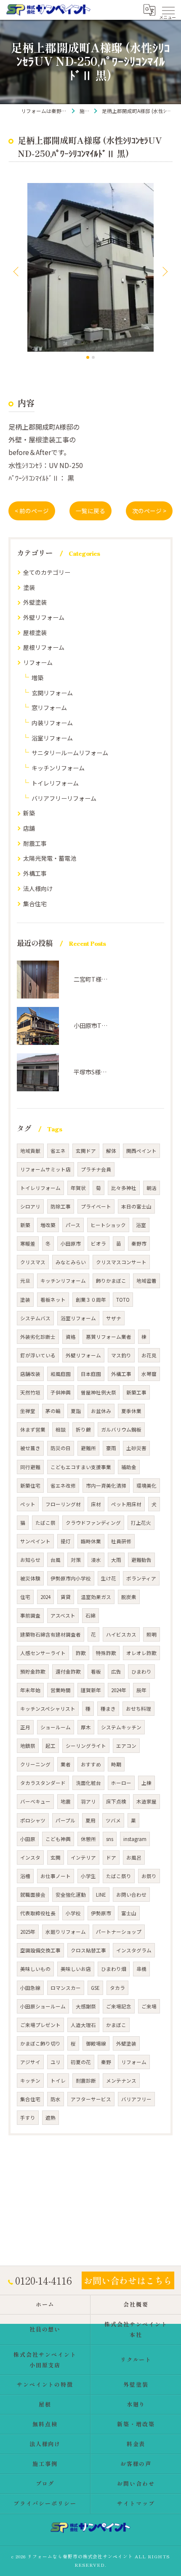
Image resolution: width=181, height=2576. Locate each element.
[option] (90, 267)
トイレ (58, 2081)
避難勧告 (141, 1560)
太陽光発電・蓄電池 (50, 858)
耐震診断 (86, 2081)
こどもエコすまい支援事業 (81, 1467)
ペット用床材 (126, 1504)
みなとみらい (71, 1262)
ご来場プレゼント (40, 2025)
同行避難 (30, 1467)
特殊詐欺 (106, 1653)
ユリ (56, 2062)
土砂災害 (136, 1448)
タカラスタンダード (43, 1783)
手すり (28, 2118)
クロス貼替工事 (88, 1950)
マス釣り (121, 1355)
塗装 (29, 587)
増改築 (48, 1225)
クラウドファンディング (93, 1523)
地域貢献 (30, 1151)
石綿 (90, 1615)
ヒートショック (108, 1225)
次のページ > (149, 511)
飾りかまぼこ (111, 1281)
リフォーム (38, 662)
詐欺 (81, 1653)
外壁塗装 (35, 602)
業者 (66, 1764)
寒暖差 (28, 1244)
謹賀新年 (91, 1690)
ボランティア (141, 1578)
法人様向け (38, 888)
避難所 (88, 1448)
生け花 (109, 1578)
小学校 (73, 1913)
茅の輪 (53, 1411)
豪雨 (111, 1448)
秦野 (106, 2062)
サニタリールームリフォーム (70, 753)
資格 (71, 1337)
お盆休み (101, 1411)
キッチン (30, 2081)
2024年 (119, 1690)
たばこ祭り (119, 1876)
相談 (61, 1429)
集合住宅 (35, 904)
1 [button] (88, 357)
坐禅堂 (28, 1411)
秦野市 (139, 1244)
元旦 (25, 1281)
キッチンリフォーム (58, 768)
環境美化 (146, 1486)
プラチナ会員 (96, 1169)
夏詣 (76, 1411)
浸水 (96, 1560)
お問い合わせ (131, 1895)
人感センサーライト (43, 1653)
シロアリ (30, 1206)
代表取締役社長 (38, 1913)
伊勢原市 (101, 1913)
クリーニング (35, 1764)
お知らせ (30, 1560)
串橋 (141, 1969)
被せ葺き (30, 1448)
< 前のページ (32, 511)
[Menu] (168, 10)
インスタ (30, 1857)
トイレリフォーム (55, 783)
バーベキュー (35, 1801)
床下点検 (116, 1801)
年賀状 (78, 1188)
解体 (111, 1151)
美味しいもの (35, 1969)
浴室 (141, 1225)
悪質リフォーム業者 (109, 1337)
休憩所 (88, 1839)
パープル (65, 1820)
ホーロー (121, 1783)
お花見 (149, 1355)
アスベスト (63, 1615)
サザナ (114, 1318)
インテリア (83, 1857)
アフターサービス (91, 2099)
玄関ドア (86, 1151)
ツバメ (113, 1820)
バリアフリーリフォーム (64, 798)
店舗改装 (30, 1374)
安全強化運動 (71, 1895)
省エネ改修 (63, 1486)
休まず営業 (33, 1429)
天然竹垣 (30, 1392)
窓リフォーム (49, 708)
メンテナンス (121, 2081)
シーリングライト (86, 1746)
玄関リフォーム (52, 693)
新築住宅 (30, 1486)
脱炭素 (129, 1597)
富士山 (129, 1913)
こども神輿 (58, 1839)
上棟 (146, 1783)
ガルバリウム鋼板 (121, 1429)
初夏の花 (81, 2062)
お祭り (149, 1876)
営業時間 (61, 1690)
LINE (101, 1895)
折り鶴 (83, 1429)
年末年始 (30, 1690)
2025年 (28, 1932)
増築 (37, 678)
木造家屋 (146, 1801)
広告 (116, 1672)
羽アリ (88, 1801)
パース (73, 1225)
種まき (108, 1709)
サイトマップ (136, 2503)
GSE (95, 1988)
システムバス (35, 1318)
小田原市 (71, 1244)
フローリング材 (63, 1504)
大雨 (116, 1560)
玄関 (56, 1857)
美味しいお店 (76, 1969)
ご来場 (149, 2006)
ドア (111, 1857)
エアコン (126, 1746)
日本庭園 (91, 1374)
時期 (116, 1764)
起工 (51, 1746)
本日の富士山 (136, 1206)
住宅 (25, 1597)
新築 (29, 813)
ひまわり (141, 1672)
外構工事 (35, 873)
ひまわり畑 (114, 1969)
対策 (76, 1560)
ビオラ (98, 1244)
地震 (66, 1801)
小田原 (28, 1839)
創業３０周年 (91, 1300)
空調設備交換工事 (40, 1950)
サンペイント (35, 1541)
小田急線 (30, 1988)
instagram (135, 1839)
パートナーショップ (119, 1932)
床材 (96, 1504)
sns (110, 1839)
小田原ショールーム (43, 2006)
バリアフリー (136, 2099)
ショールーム (56, 1727)
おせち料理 (138, 1709)
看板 (96, 1672)
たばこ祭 (45, 1523)
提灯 (66, 1541)
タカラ (117, 1988)
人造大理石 (83, 2025)
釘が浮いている (38, 1355)
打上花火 (141, 1523)
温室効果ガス (96, 1597)
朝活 (152, 1188)
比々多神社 (124, 1188)
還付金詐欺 (68, 1672)
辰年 (141, 1690)
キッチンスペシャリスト (48, 1709)
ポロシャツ (33, 1820)
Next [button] (164, 271)
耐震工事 (35, 843)
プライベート (96, 1206)
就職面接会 (33, 1895)
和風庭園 (61, 1374)
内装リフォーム (52, 723)
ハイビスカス (121, 1634)
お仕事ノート (56, 1876)
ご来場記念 (119, 2006)
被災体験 (30, 1578)
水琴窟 (149, 1374)
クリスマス (33, 1262)
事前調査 (30, 1615)
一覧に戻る (90, 511)
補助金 (129, 1467)
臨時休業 (91, 1541)
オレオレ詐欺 (141, 1653)
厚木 (86, 1727)
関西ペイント (141, 1151)
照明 (152, 1634)
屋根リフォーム (44, 647)
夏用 (90, 1820)
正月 (25, 1727)
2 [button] (93, 357)
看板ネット (53, 1300)
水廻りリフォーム (66, 1932)
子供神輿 (61, 1392)
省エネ (58, 1151)
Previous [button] (17, 271)
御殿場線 (96, 2043)
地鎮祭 (28, 1746)
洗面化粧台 (88, 1783)
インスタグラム (134, 1950)
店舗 (29, 828)
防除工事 (61, 1206)
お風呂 (134, 1857)
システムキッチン (121, 1727)
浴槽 (25, 1876)
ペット (28, 1504)
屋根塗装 (35, 633)
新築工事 (136, 1392)
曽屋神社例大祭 (98, 1392)
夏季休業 (131, 1411)
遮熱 (51, 2118)
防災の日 (61, 1448)
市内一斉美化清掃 (106, 1486)
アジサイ (30, 2062)
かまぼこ (116, 2025)
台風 (56, 1560)
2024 (45, 1597)
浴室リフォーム (52, 738)
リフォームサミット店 (45, 1169)
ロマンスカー (66, 1988)
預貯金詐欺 (33, 1672)
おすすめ (91, 1764)
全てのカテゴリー (47, 572)
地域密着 (146, 1281)
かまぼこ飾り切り (40, 2043)
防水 (56, 2099)
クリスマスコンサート (121, 1262)
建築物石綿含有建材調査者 (51, 1634)
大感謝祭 (86, 2006)
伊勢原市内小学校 (71, 1578)
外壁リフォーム (44, 617)
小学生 (88, 1876)
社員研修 (121, 1541)
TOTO (123, 1300)
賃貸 (66, 1597)
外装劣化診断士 (38, 1337)
